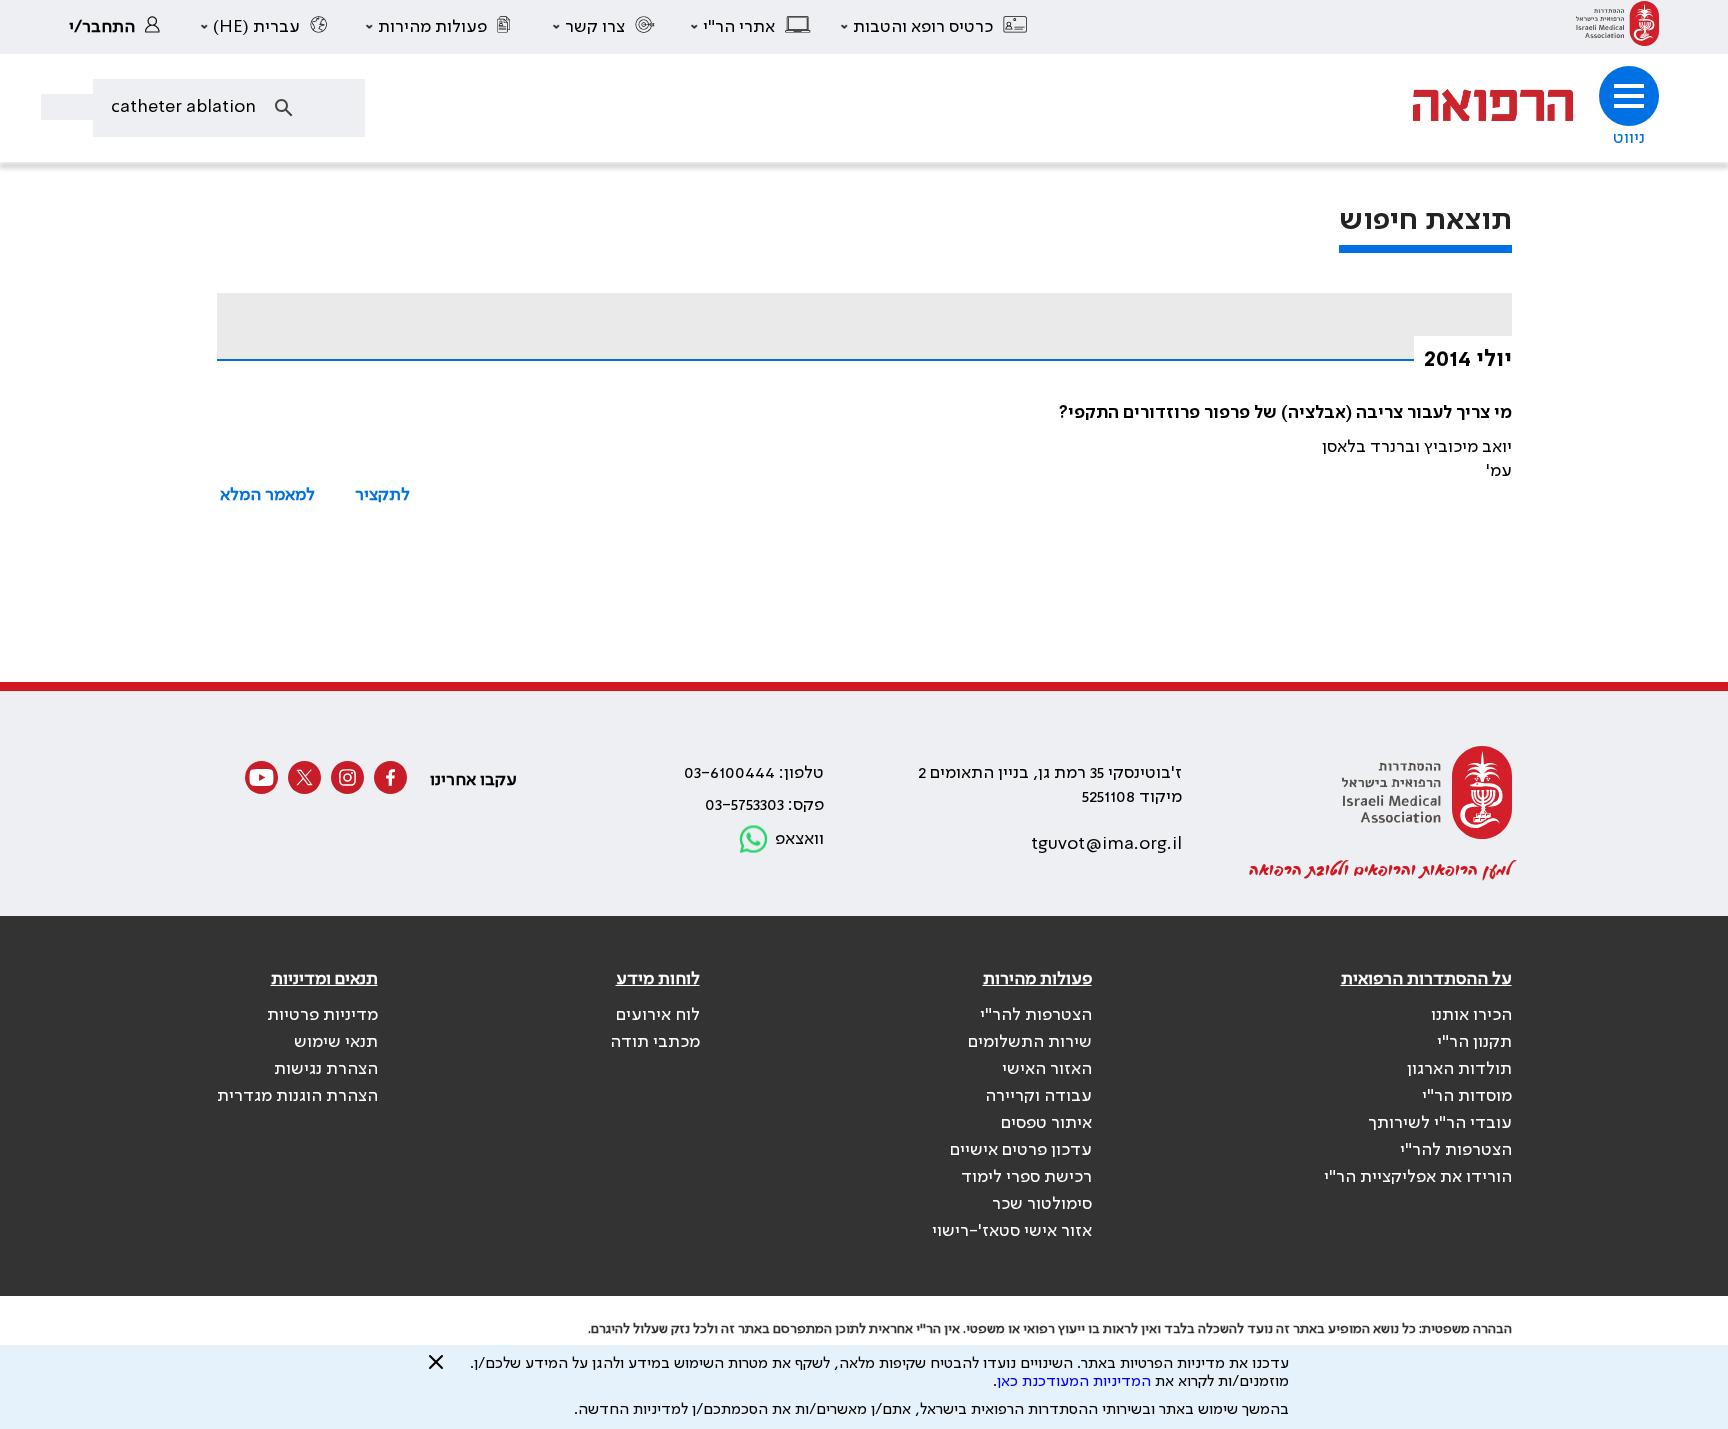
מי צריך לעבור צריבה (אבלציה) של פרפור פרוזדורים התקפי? (1285, 413)
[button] (935, 27)
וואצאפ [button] (799, 839)
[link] (1617, 27)
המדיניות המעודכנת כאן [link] (1074, 1382)
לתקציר (382, 495)
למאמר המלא (267, 495)
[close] (436, 1370)
